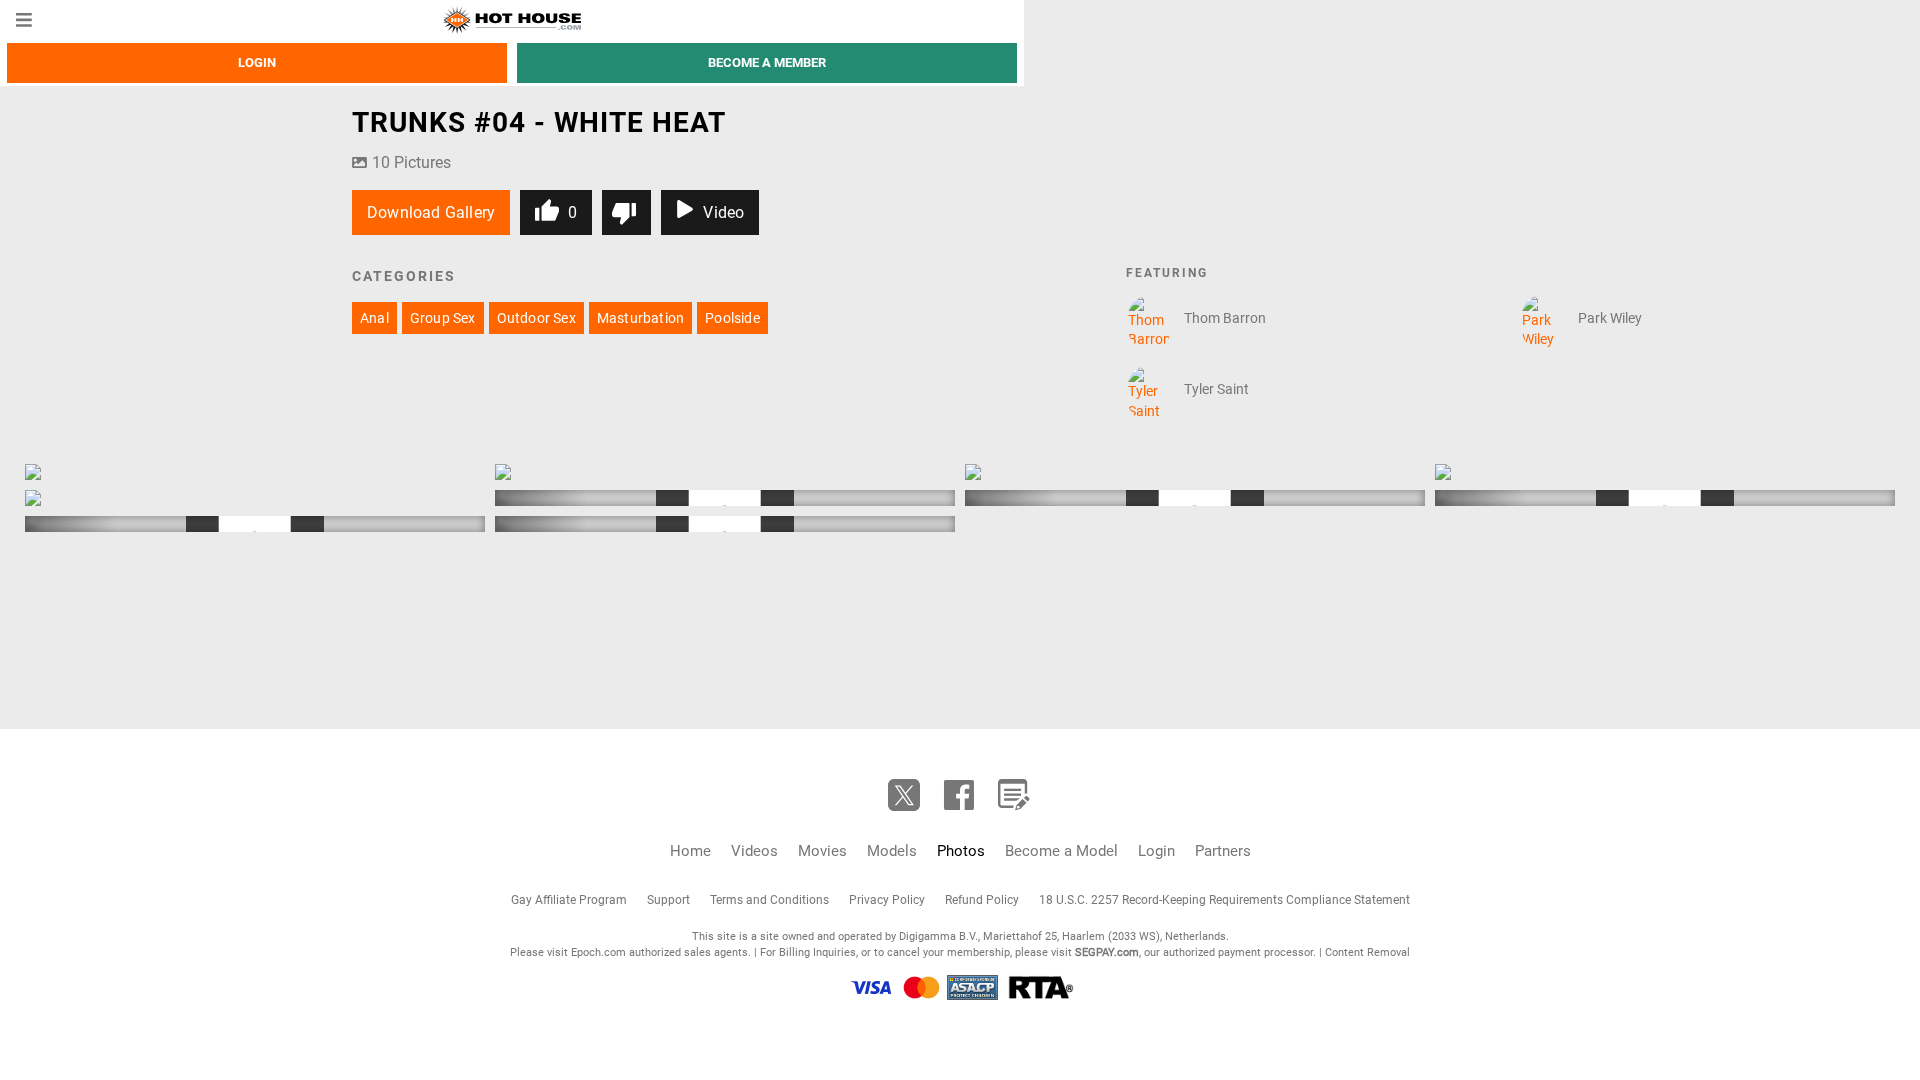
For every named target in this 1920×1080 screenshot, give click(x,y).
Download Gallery (431, 212)
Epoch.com (598, 952)
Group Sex (443, 318)
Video (723, 212)
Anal (374, 318)
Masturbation (640, 318)
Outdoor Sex (536, 318)
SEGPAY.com (1107, 952)
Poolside (732, 318)
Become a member (767, 62)
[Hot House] (511, 20)
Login (257, 62)
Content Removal (1367, 952)
